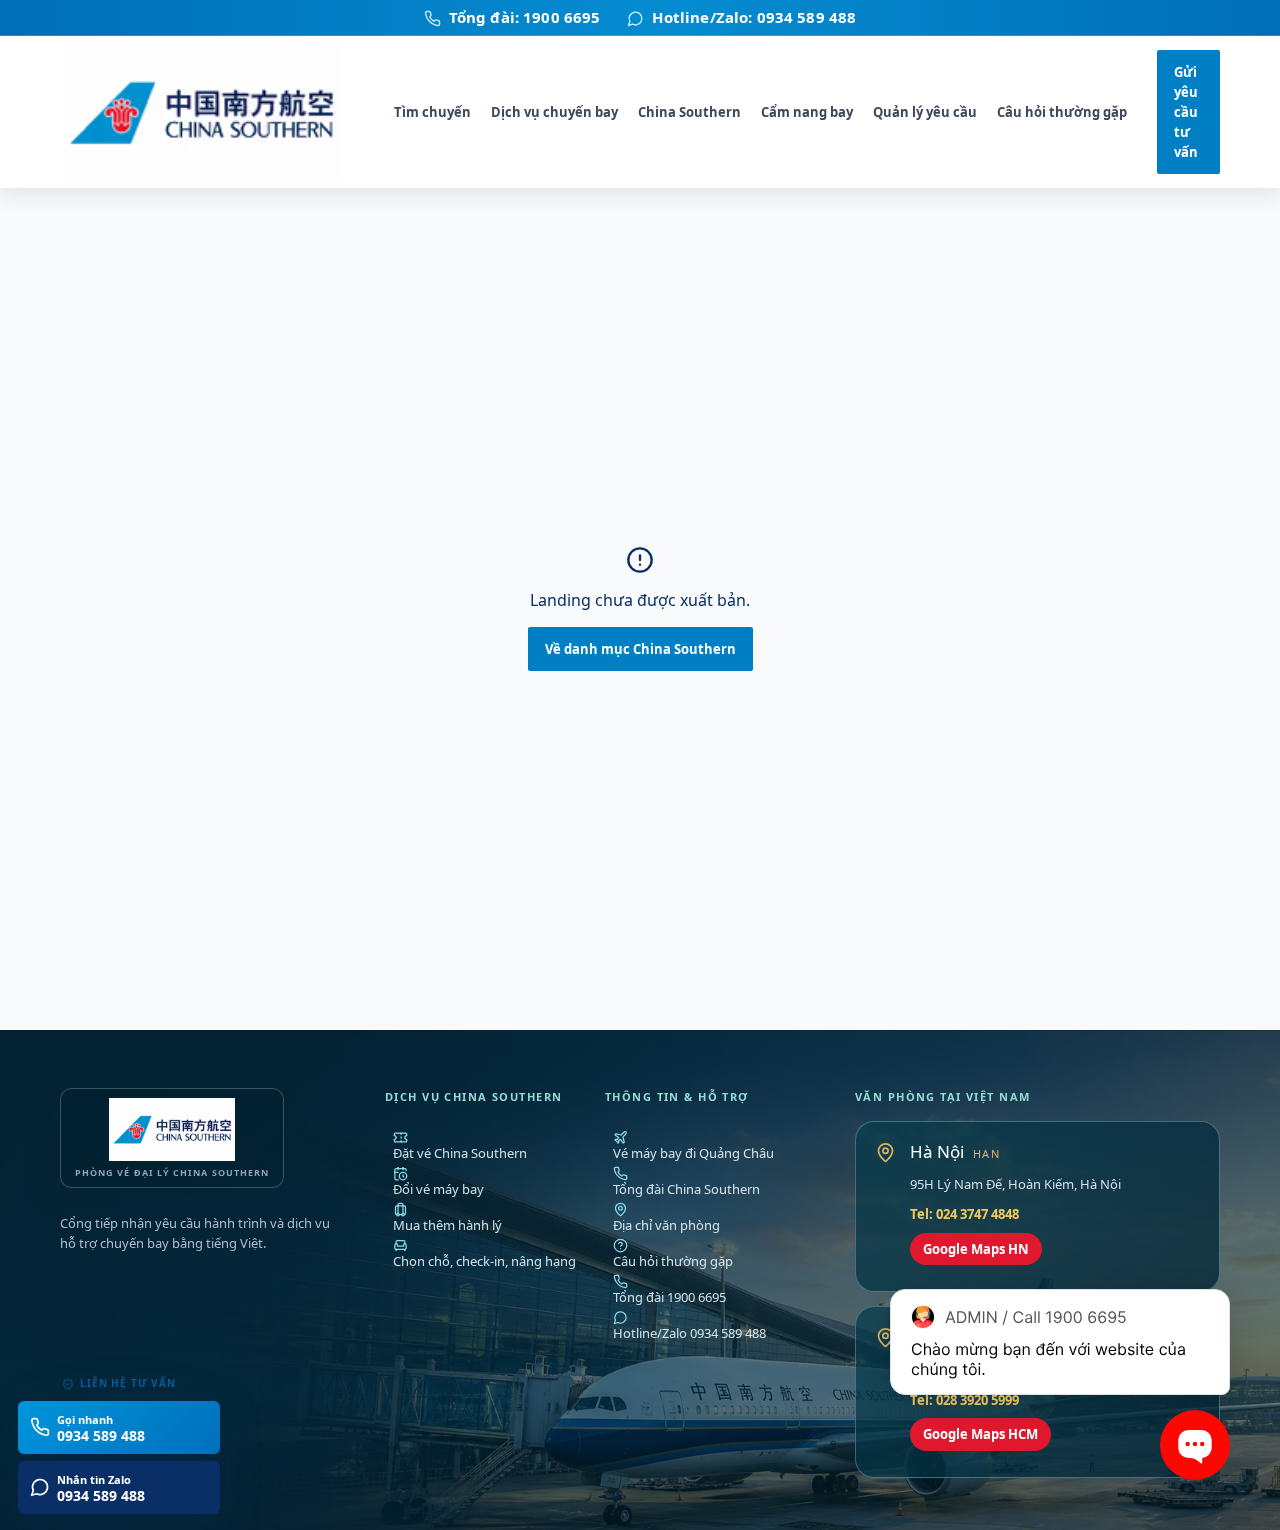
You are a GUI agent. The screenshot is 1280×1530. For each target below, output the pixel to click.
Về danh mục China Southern (640, 649)
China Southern (689, 112)
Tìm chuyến (432, 112)
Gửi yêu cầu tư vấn (1186, 112)
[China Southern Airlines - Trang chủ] (212, 112)
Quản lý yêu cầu (925, 112)
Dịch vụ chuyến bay (554, 112)
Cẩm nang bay (807, 112)
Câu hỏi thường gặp (1062, 112)
